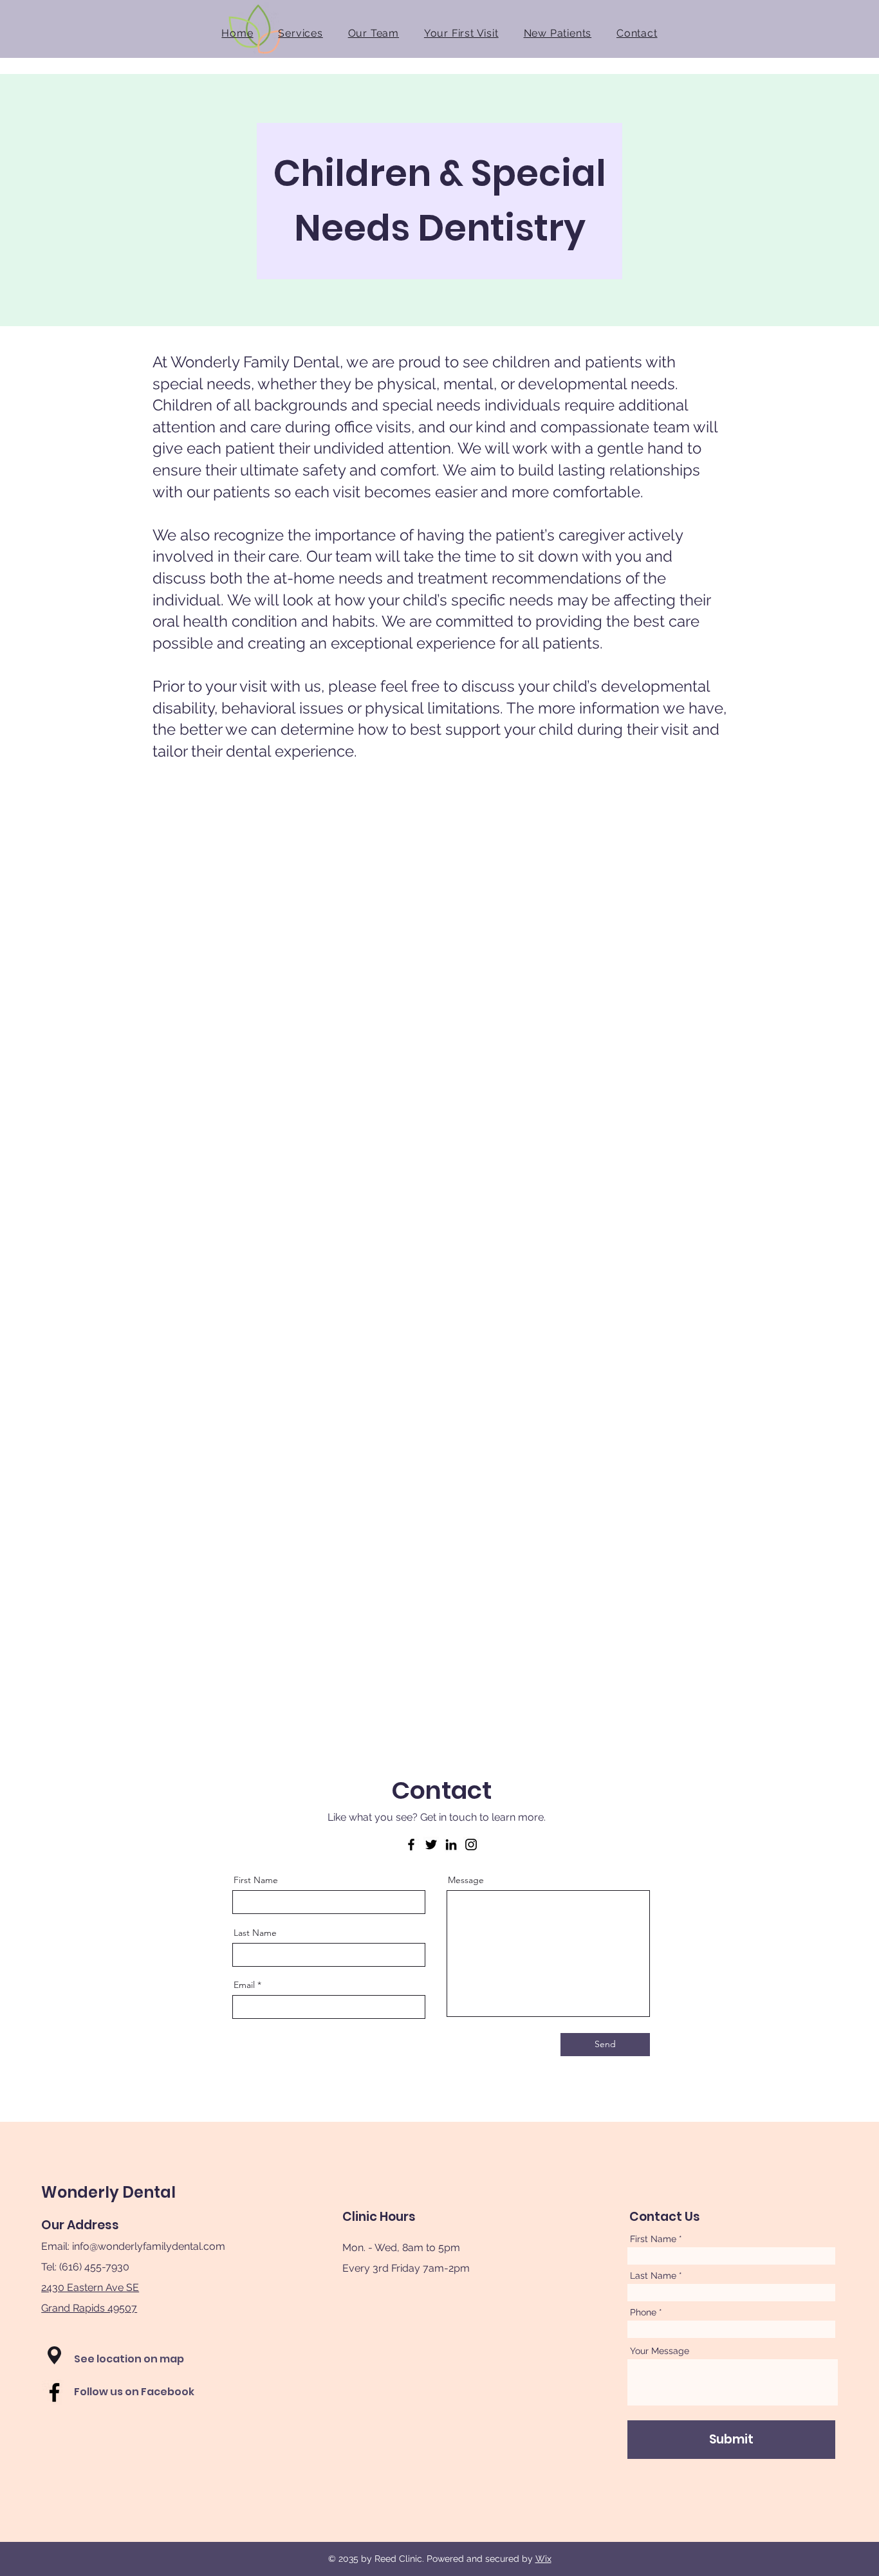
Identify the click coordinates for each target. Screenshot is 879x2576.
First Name (256, 1880)
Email (244, 1985)
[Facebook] (411, 1845)
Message (466, 1880)
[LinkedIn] (451, 1845)
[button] (54, 2355)
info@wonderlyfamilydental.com (149, 2246)
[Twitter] (431, 1845)
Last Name (255, 1933)
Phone (643, 2312)
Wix (543, 2559)
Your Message (660, 2351)
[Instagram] (471, 1845)
